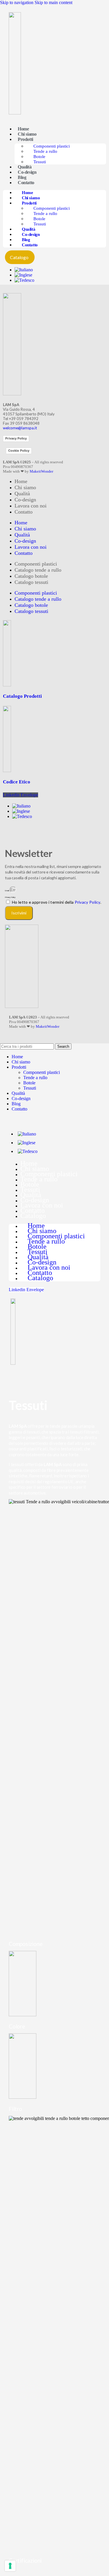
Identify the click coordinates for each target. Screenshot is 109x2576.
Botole (39, 157)
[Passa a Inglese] (23, 275)
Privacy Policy (16, 438)
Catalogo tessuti (31, 582)
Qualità (25, 167)
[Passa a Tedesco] (24, 280)
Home (23, 129)
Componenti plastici (52, 146)
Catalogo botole (31, 576)
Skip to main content (53, 2)
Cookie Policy (19, 451)
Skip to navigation (17, 2)
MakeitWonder (41, 471)
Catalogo (33, 1216)
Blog (22, 177)
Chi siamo (27, 134)
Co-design (27, 172)
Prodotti (25, 139)
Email (7, 891)
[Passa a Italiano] (24, 270)
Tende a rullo (45, 151)
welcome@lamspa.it (20, 428)
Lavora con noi (31, 506)
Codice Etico (17, 782)
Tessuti (40, 162)
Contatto (26, 183)
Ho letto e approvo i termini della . (57, 902)
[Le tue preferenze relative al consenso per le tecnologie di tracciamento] (10, 2566)
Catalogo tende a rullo (38, 570)
